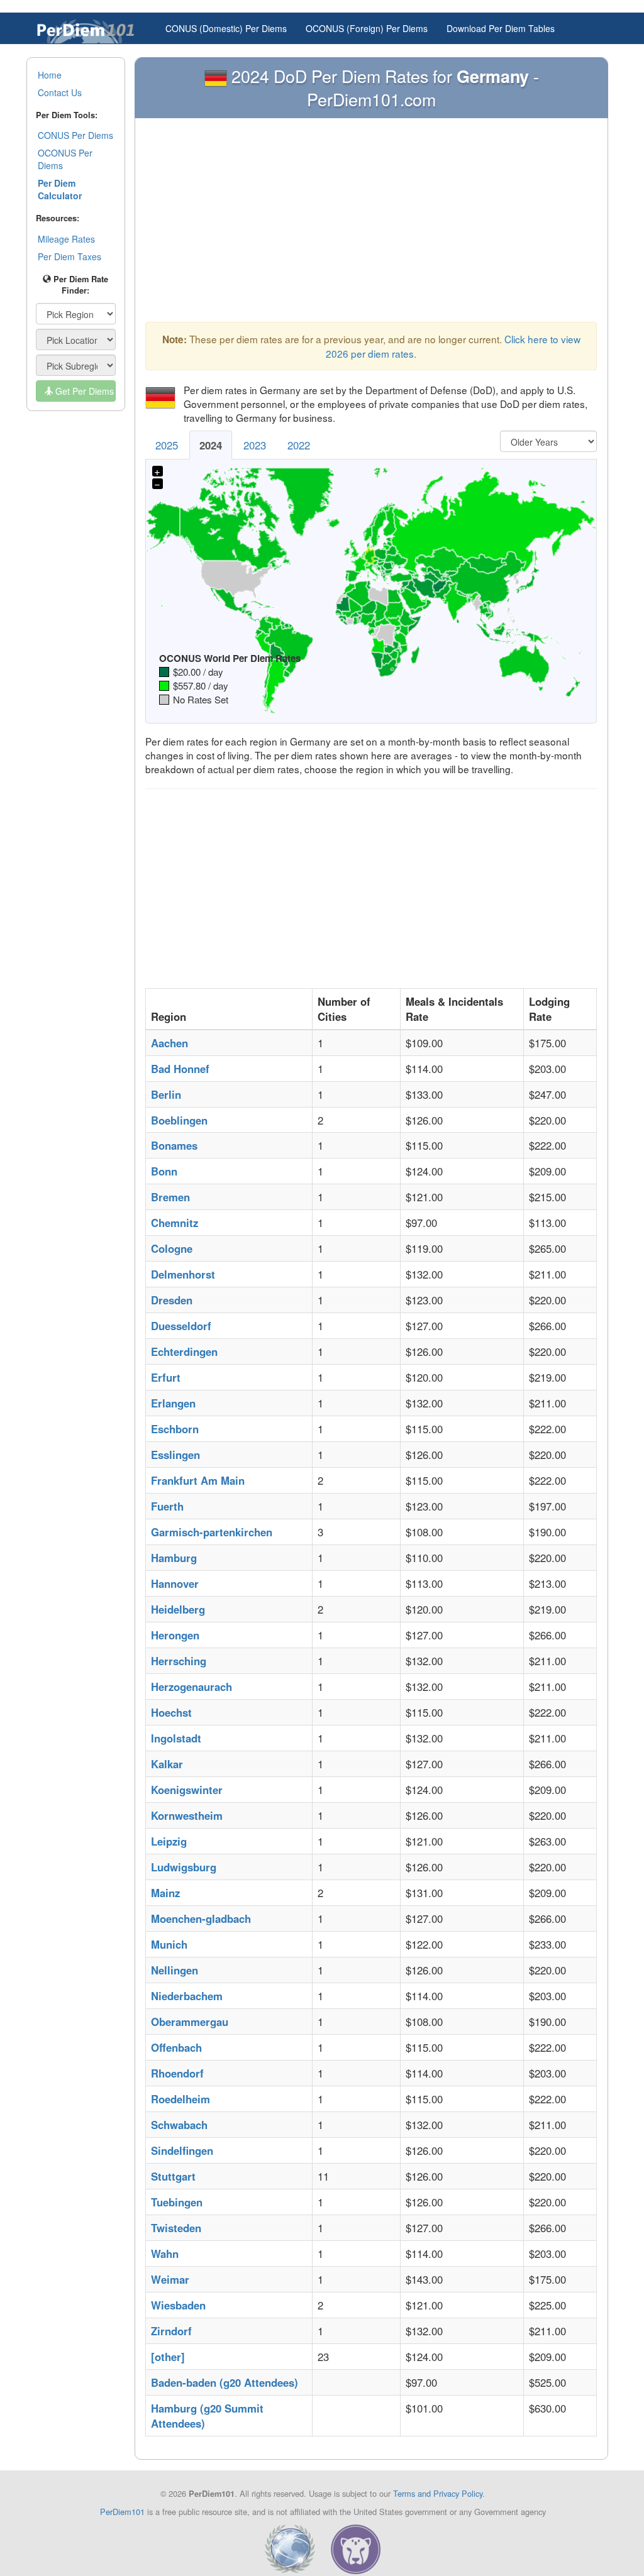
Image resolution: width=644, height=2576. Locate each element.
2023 (255, 445)
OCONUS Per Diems (65, 159)
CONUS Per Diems (75, 135)
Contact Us (60, 92)
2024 (211, 445)
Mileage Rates (66, 239)
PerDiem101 (122, 2512)
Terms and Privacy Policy (438, 2493)
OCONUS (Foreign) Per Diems (367, 28)
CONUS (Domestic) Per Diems (226, 28)
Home (50, 75)
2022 (299, 445)
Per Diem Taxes (69, 256)
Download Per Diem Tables (501, 28)
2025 (167, 445)
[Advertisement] (371, 223)
